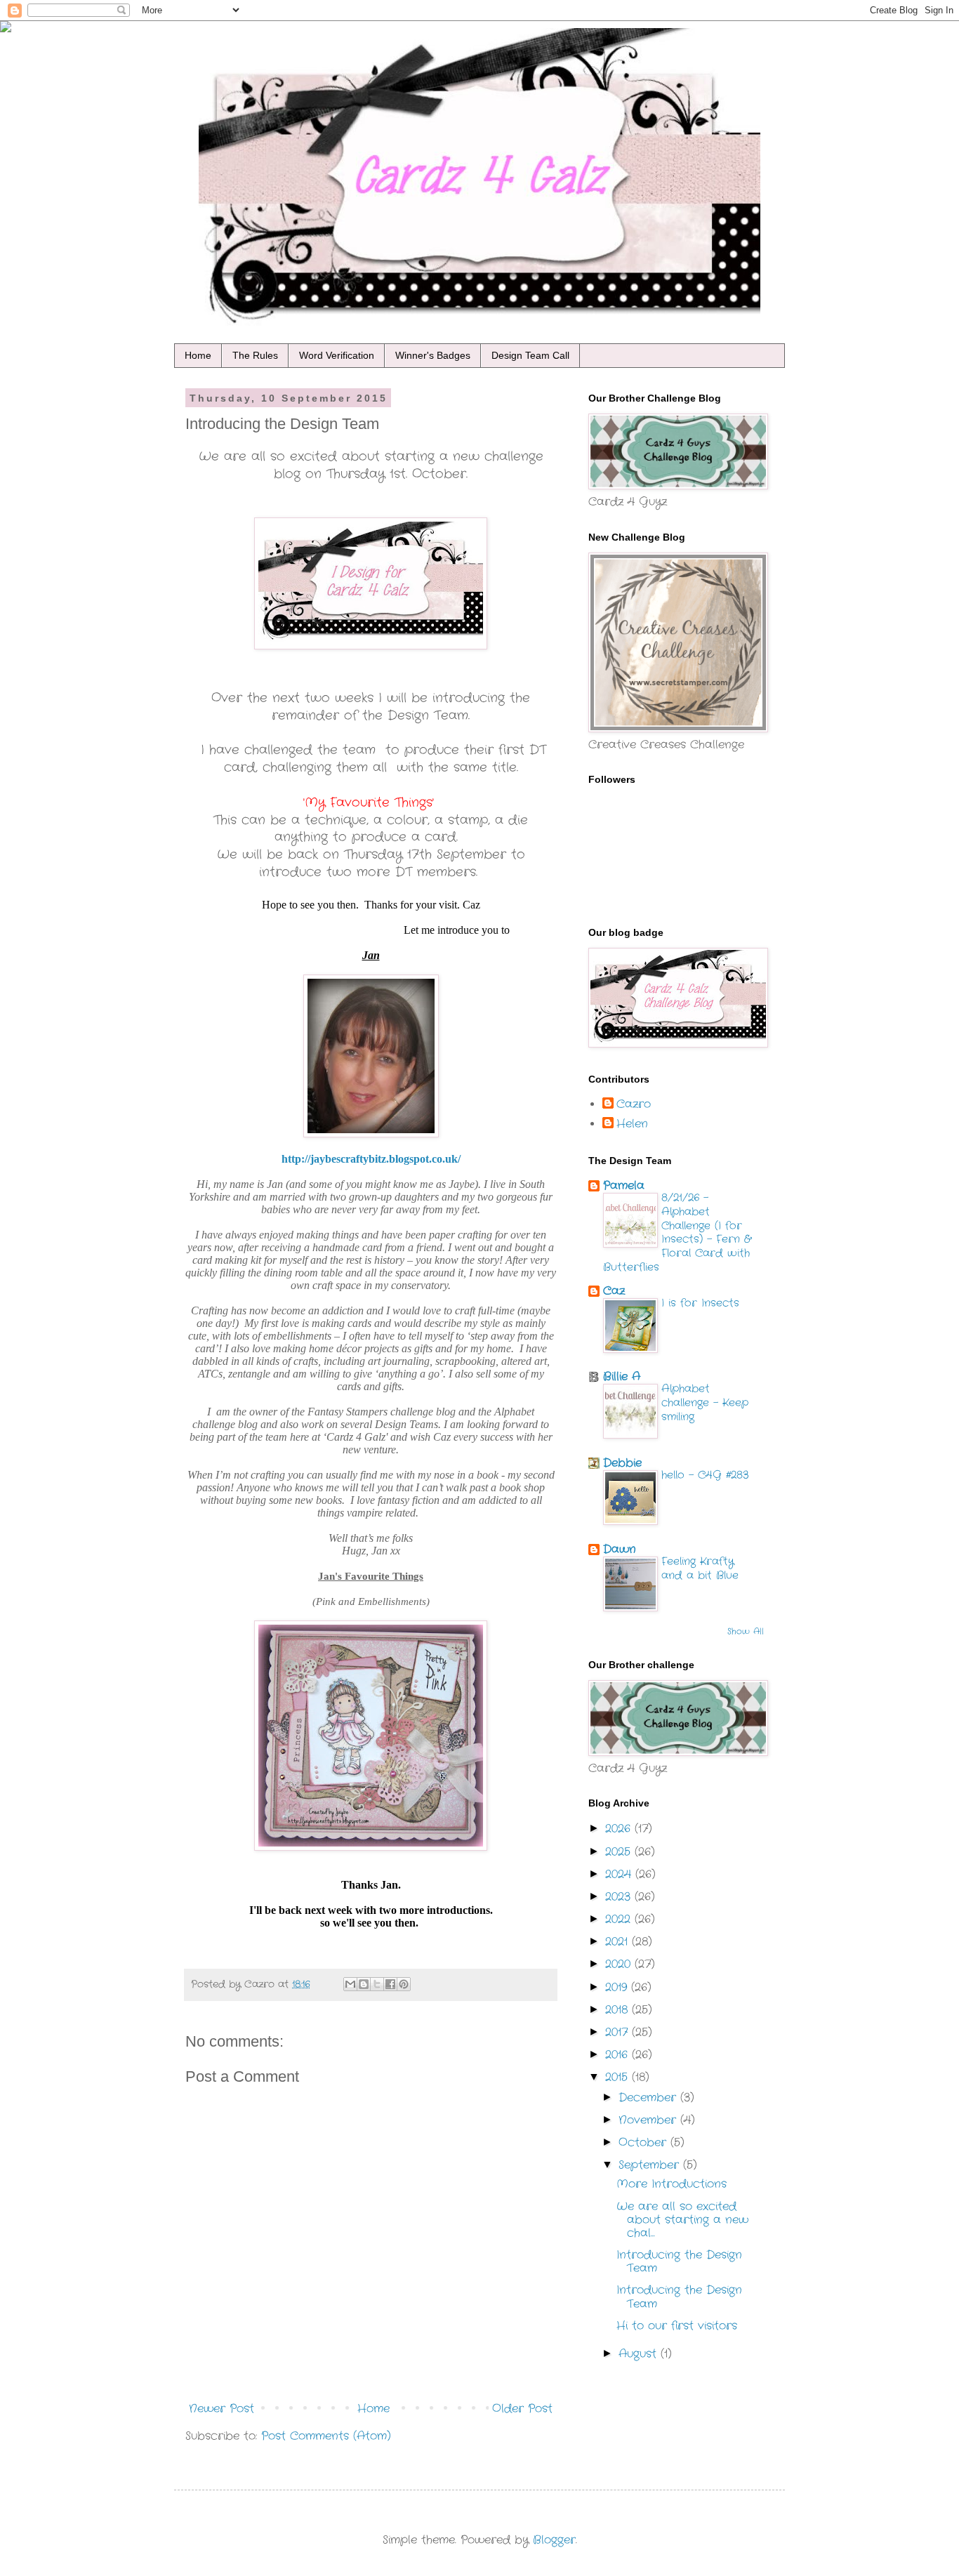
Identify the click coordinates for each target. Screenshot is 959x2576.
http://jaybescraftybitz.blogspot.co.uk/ (371, 1159)
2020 (620, 1964)
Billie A (622, 1376)
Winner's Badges (433, 355)
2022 (620, 1919)
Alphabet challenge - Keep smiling (705, 1403)
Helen (632, 1124)
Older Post (522, 2409)
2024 (620, 1874)
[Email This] (350, 1984)
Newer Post (221, 2409)
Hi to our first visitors (677, 2326)
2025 (620, 1852)
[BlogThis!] (364, 1984)
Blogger (554, 2540)
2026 (620, 1829)
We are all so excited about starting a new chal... (682, 2220)
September (651, 2165)
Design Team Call (530, 355)
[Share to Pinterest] (404, 1984)
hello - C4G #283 (705, 1475)
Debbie (622, 1463)
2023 (620, 1897)
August (640, 2354)
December (649, 2098)
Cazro (634, 1104)
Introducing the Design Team (679, 2261)
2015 (619, 2077)
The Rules (255, 355)
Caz (614, 1291)
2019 (618, 1987)
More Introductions (672, 2184)
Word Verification (337, 355)
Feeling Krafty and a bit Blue (700, 1568)
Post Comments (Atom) (326, 2436)
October (644, 2142)
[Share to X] (377, 1984)
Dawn (620, 1549)
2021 (619, 1942)
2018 (619, 2010)
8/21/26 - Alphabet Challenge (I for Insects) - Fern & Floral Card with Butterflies (677, 1233)
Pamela (624, 1185)
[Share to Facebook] (390, 1984)
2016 (619, 2055)
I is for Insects (700, 1303)
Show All (746, 1631)
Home (198, 355)
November (649, 2120)
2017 (619, 2032)
